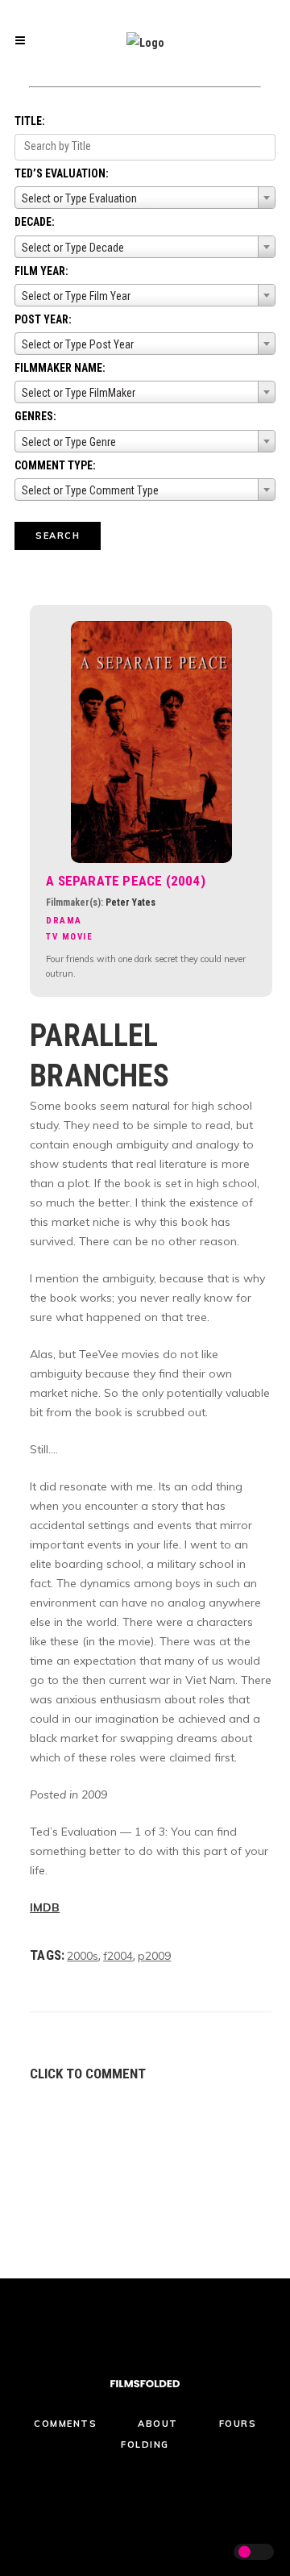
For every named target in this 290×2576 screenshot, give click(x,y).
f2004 (118, 1956)
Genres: (35, 416)
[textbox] (145, 198)
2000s (83, 1956)
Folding (145, 2445)
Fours (238, 2424)
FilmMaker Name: (60, 368)
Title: (30, 121)
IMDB (45, 1907)
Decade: (35, 222)
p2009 (154, 1956)
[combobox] (145, 198)
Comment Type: (55, 465)
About (158, 2424)
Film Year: (41, 271)
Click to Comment (88, 2074)
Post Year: (43, 319)
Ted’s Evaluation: (62, 173)
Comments (65, 2424)
